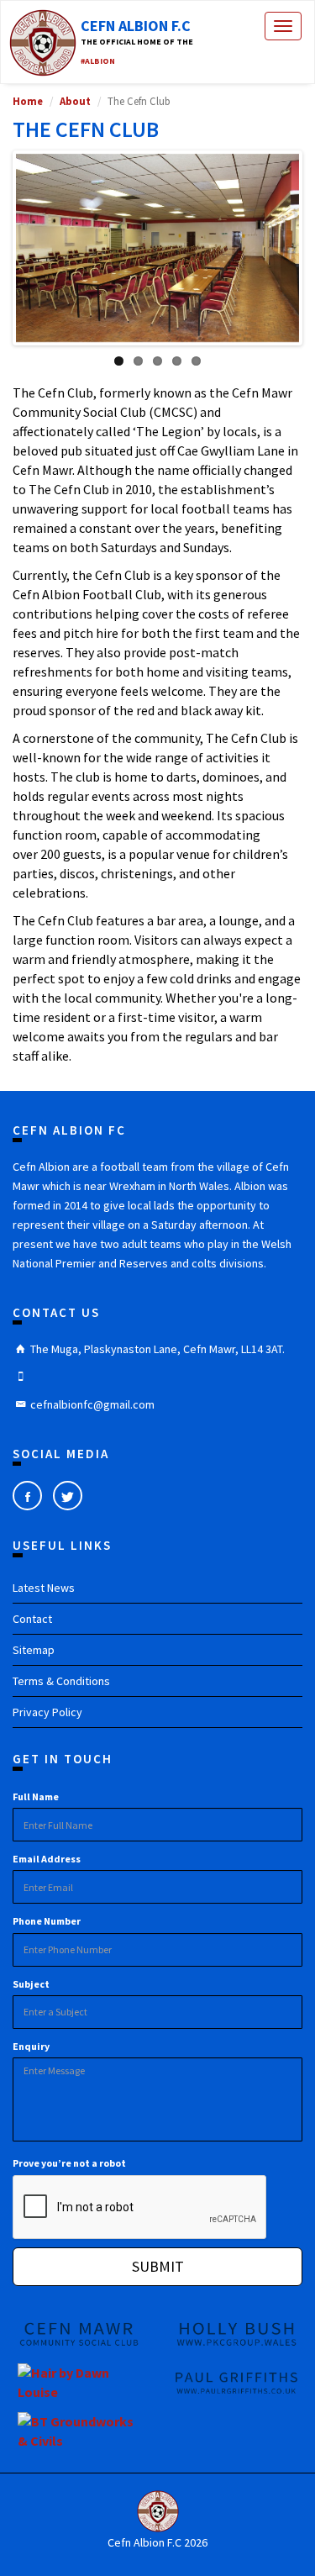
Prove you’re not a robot (69, 2163)
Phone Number (47, 1921)
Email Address (47, 1859)
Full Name (36, 1796)
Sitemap (34, 1650)
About (75, 101)
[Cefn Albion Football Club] (157, 2511)
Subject (31, 1984)
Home (28, 101)
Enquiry (31, 2046)
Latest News (44, 1588)
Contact (32, 1619)
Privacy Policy (47, 1712)
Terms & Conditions (61, 1681)
